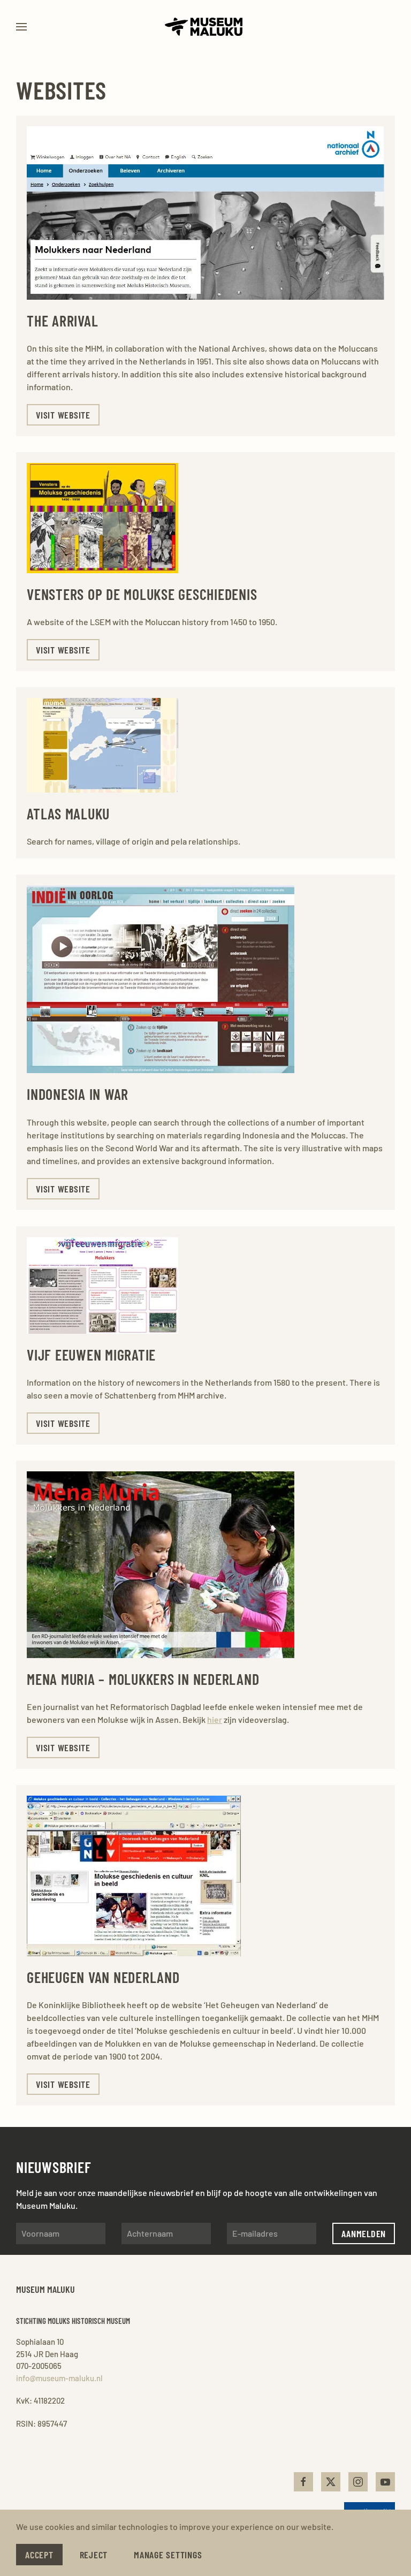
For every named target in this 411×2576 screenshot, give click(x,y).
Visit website (63, 415)
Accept (39, 2555)
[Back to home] (205, 27)
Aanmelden (364, 2233)
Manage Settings (168, 2555)
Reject (94, 2555)
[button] (21, 27)
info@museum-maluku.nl (59, 2378)
